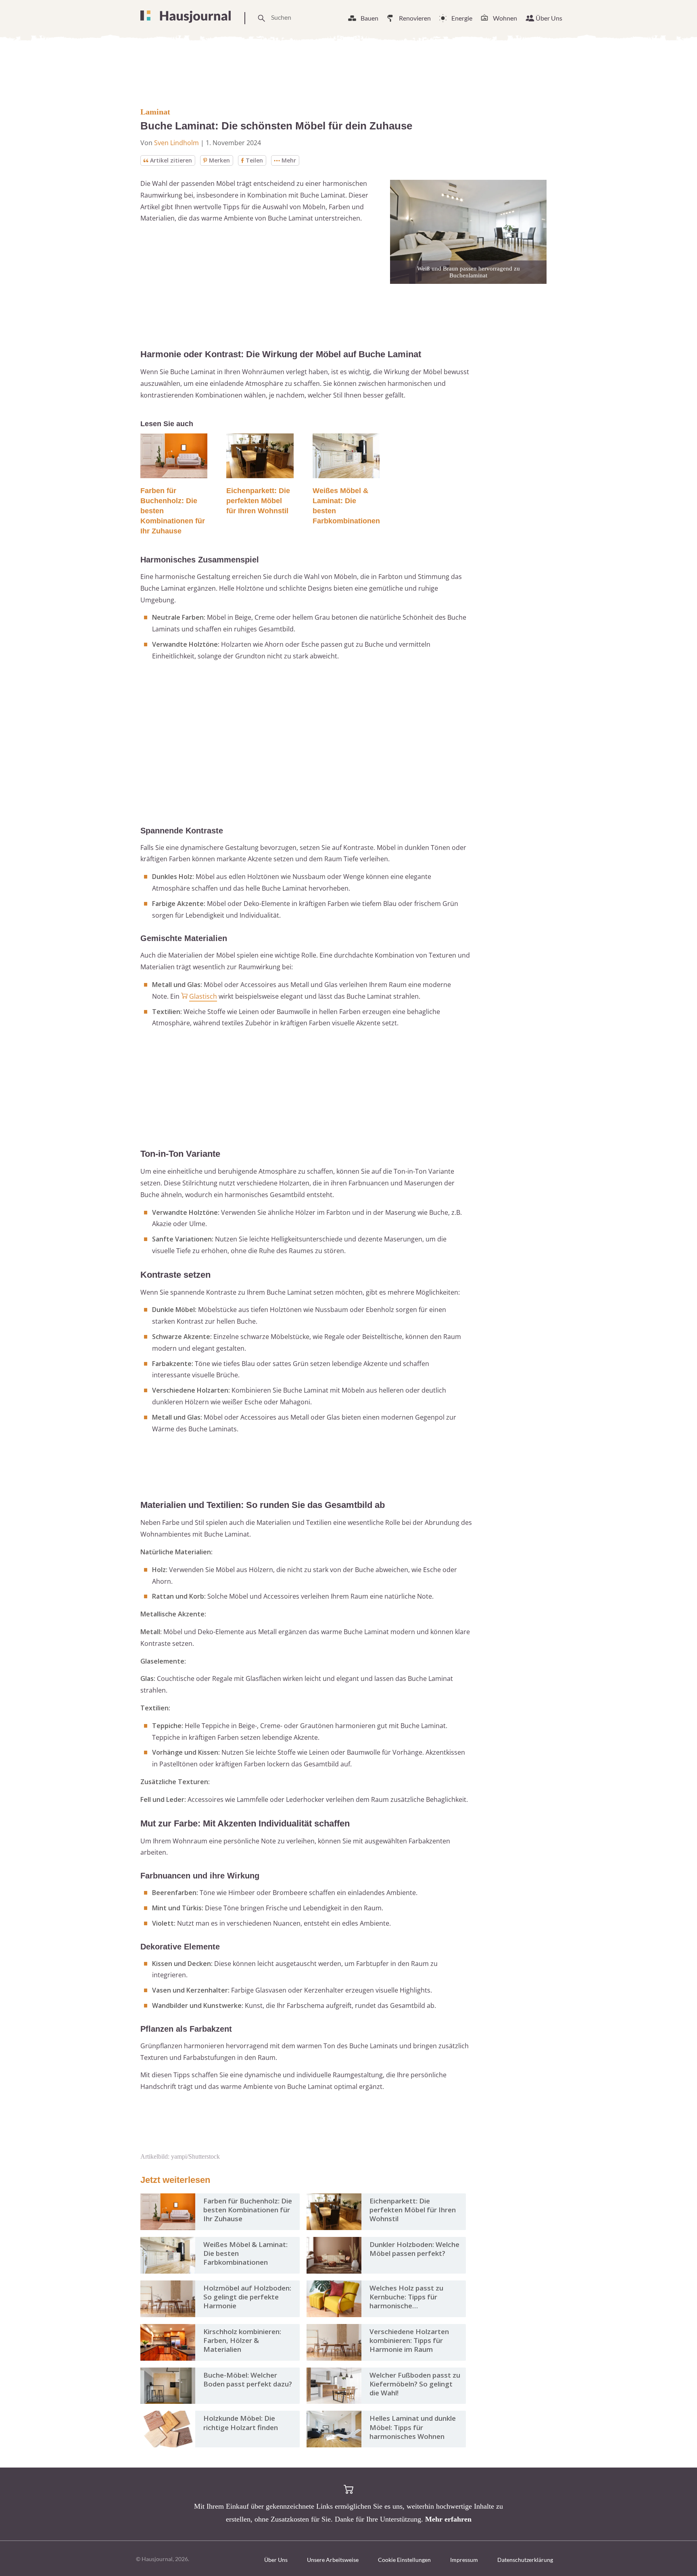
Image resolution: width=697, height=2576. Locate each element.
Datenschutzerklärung (525, 2560)
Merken (219, 160)
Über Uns (549, 18)
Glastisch (203, 996)
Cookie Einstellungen (404, 2560)
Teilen (254, 160)
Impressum (464, 2560)
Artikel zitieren (171, 160)
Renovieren (415, 18)
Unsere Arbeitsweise (333, 2560)
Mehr (289, 160)
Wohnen (505, 18)
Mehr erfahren (448, 2519)
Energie (462, 18)
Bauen (369, 18)
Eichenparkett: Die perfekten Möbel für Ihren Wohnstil (258, 501)
